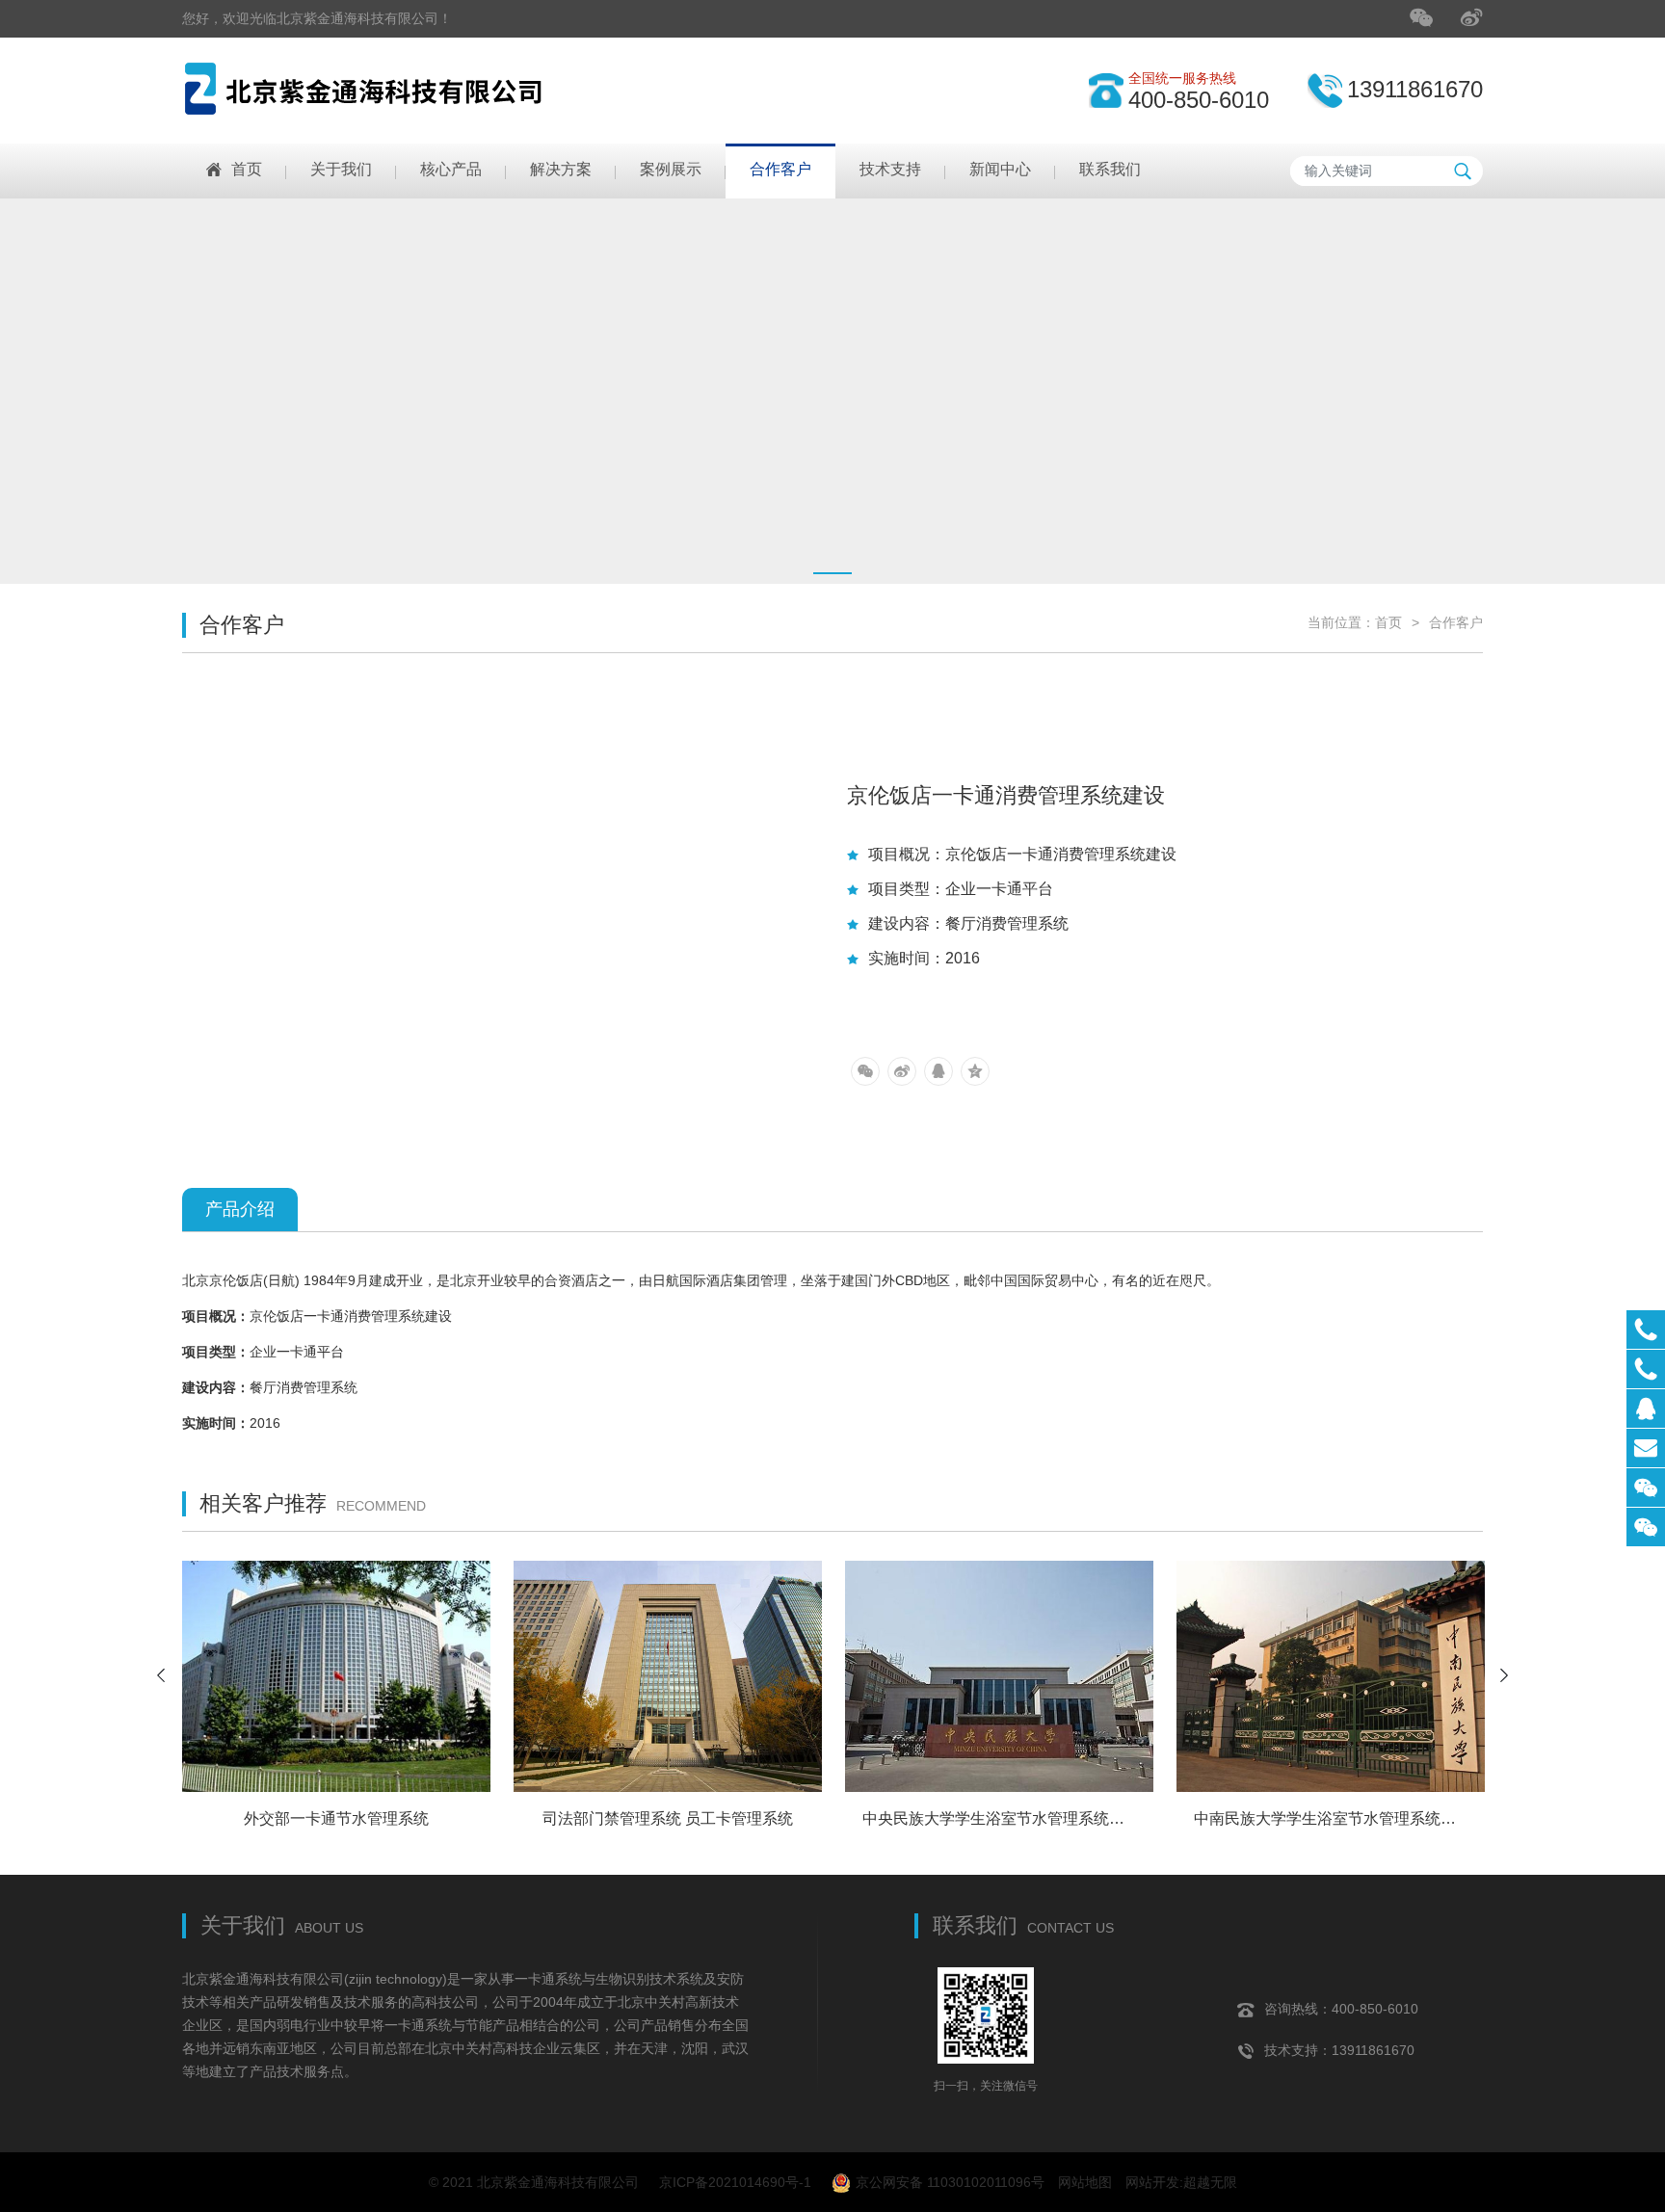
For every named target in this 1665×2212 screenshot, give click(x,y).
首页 (1388, 622)
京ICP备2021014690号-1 (735, 2182)
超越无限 (1210, 2182)
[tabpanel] (832, 391)
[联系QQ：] (1646, 1409)
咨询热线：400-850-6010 (1341, 2009)
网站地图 (1085, 2182)
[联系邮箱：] (1646, 1448)
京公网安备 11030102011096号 (950, 2182)
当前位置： (1341, 622)
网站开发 (1152, 2182)
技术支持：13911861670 (1339, 2050)
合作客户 (1456, 622)
